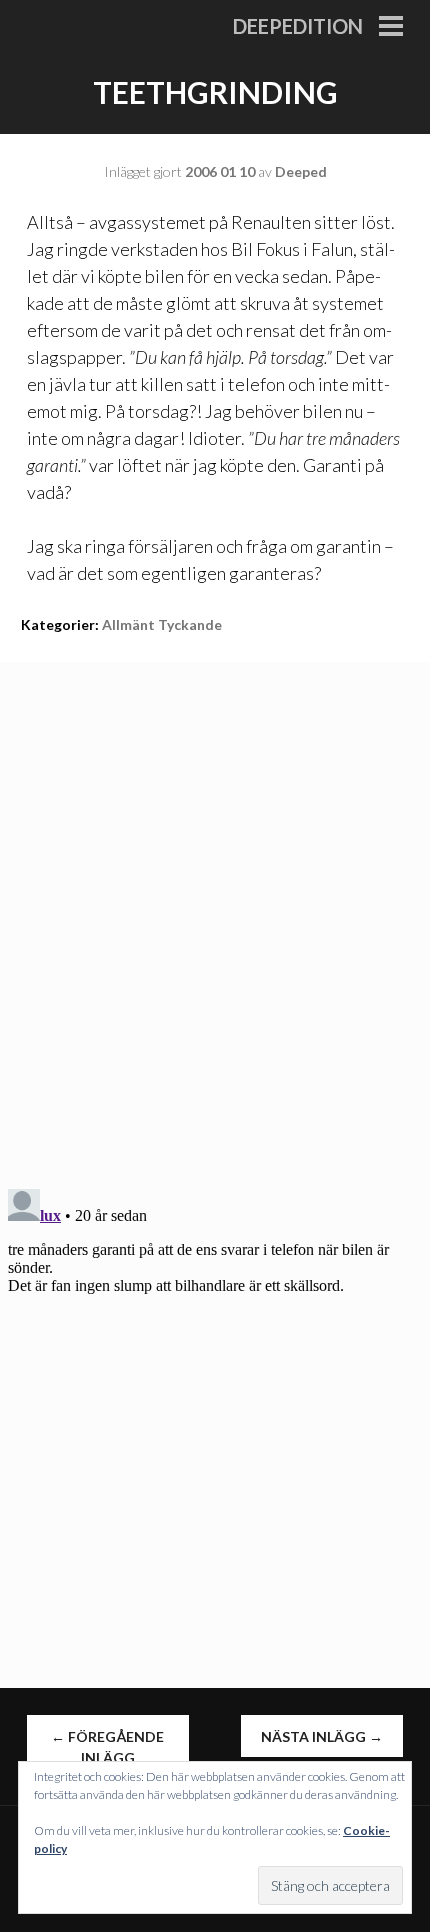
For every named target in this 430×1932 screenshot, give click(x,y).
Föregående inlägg (107, 1747)
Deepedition (298, 26)
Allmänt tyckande (162, 624)
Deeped (301, 171)
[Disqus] (215, 912)
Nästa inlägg (322, 1736)
